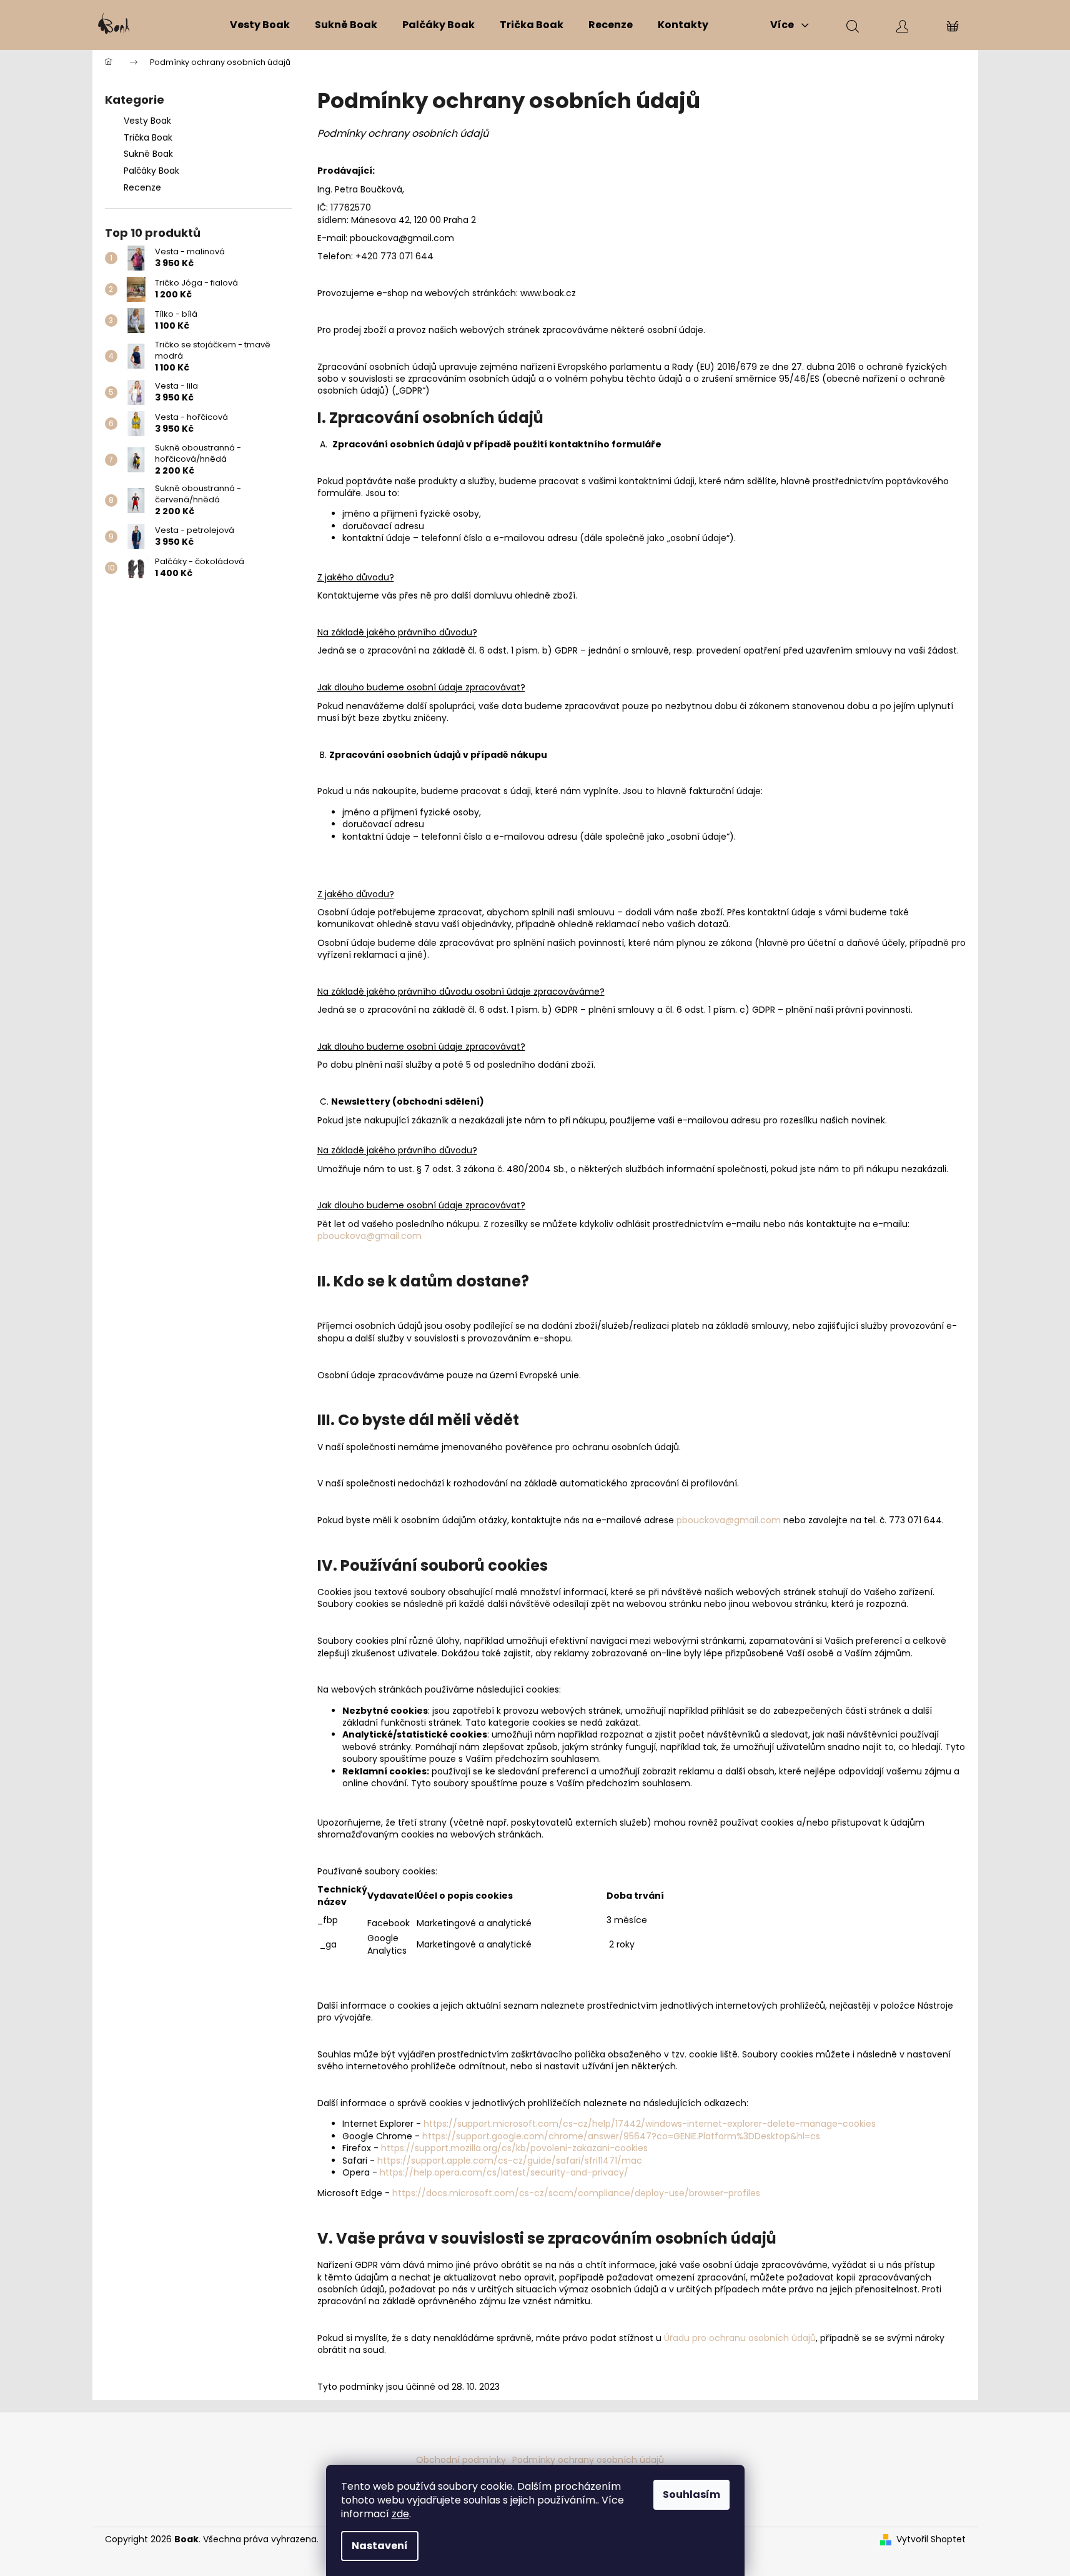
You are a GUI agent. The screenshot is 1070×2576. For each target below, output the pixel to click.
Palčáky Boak (151, 171)
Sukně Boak (148, 154)
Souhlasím (691, 2494)
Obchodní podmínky (461, 2460)
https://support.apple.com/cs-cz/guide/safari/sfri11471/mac (510, 2161)
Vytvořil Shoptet (931, 2539)
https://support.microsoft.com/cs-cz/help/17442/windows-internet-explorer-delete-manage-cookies (650, 2124)
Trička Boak (148, 137)
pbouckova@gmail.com (369, 1236)
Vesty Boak (147, 121)
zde (400, 2514)
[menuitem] (260, 25)
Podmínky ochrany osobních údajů (588, 2460)
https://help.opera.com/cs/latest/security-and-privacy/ (504, 2172)
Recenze (142, 187)
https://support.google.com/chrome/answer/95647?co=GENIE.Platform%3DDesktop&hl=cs (621, 2136)
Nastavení (380, 2546)
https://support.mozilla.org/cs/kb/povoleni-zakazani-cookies (514, 2148)
